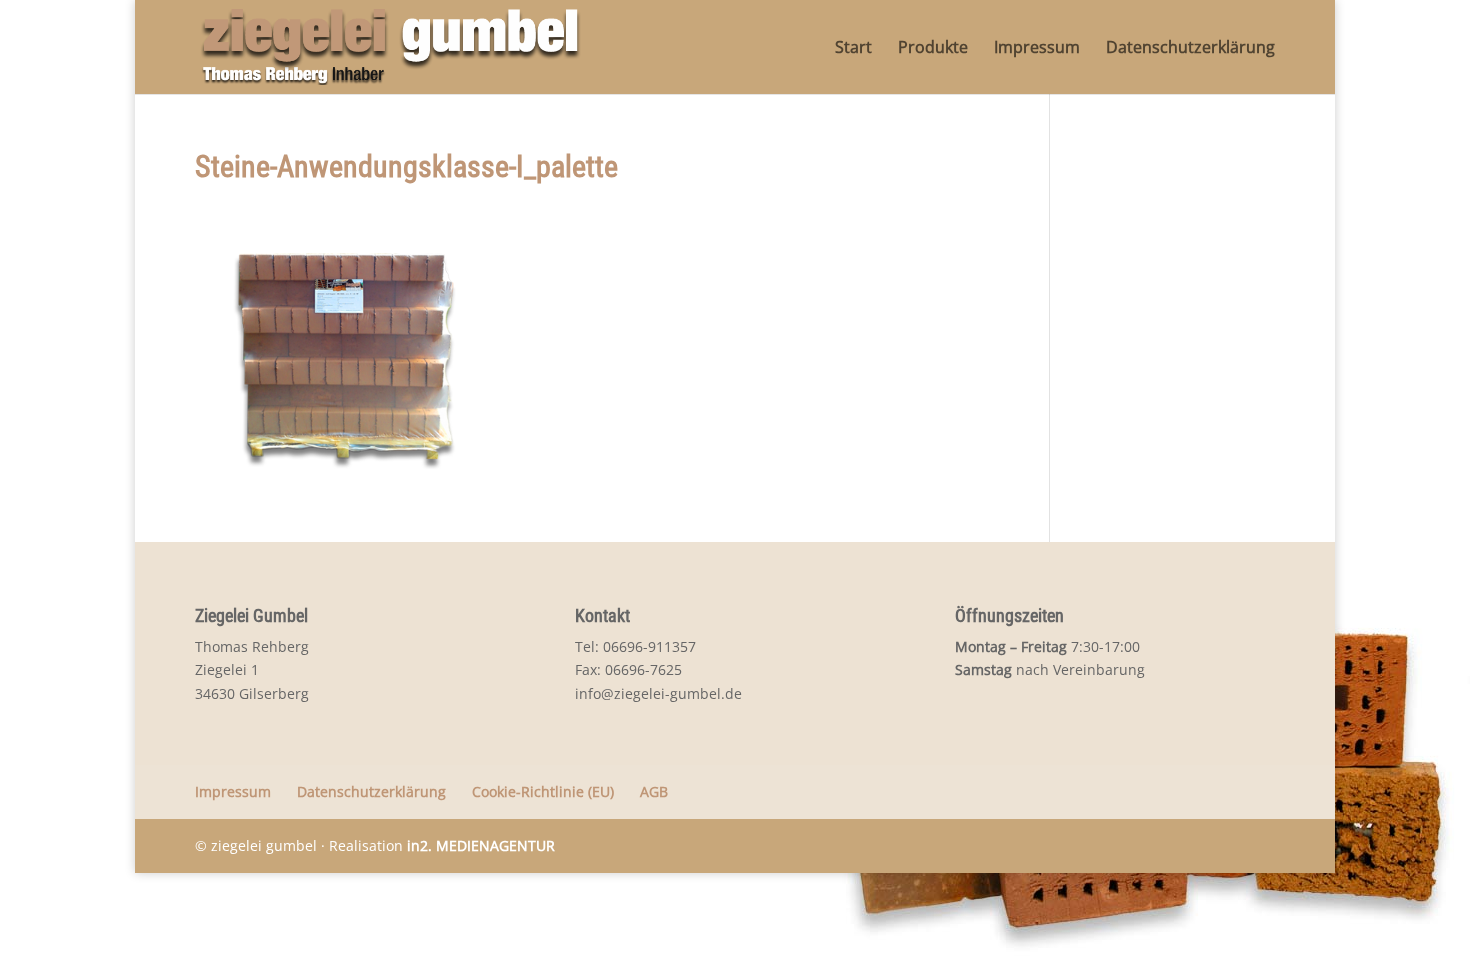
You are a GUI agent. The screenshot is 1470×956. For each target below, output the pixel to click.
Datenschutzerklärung (1190, 49)
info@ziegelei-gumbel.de (658, 693)
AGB (654, 791)
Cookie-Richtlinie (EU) (543, 791)
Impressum (1037, 49)
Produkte (933, 49)
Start (853, 49)
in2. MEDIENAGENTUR (481, 845)
